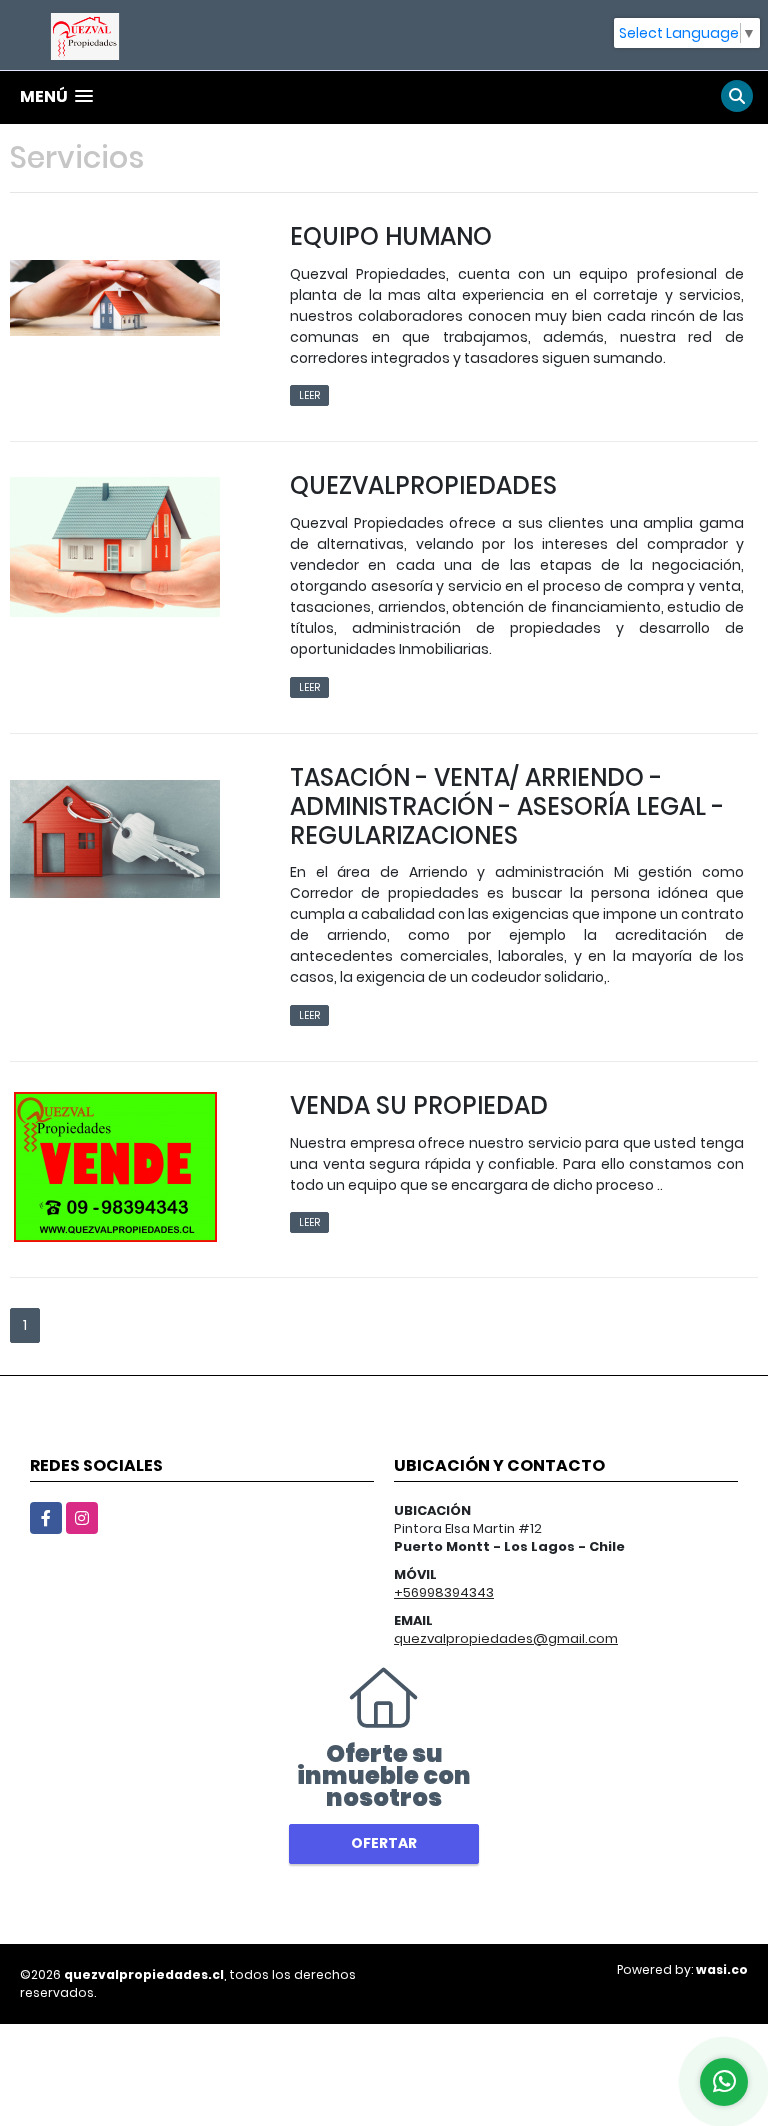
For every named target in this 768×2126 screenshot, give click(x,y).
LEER (309, 395)
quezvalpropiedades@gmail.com (506, 1638)
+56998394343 (444, 1592)
